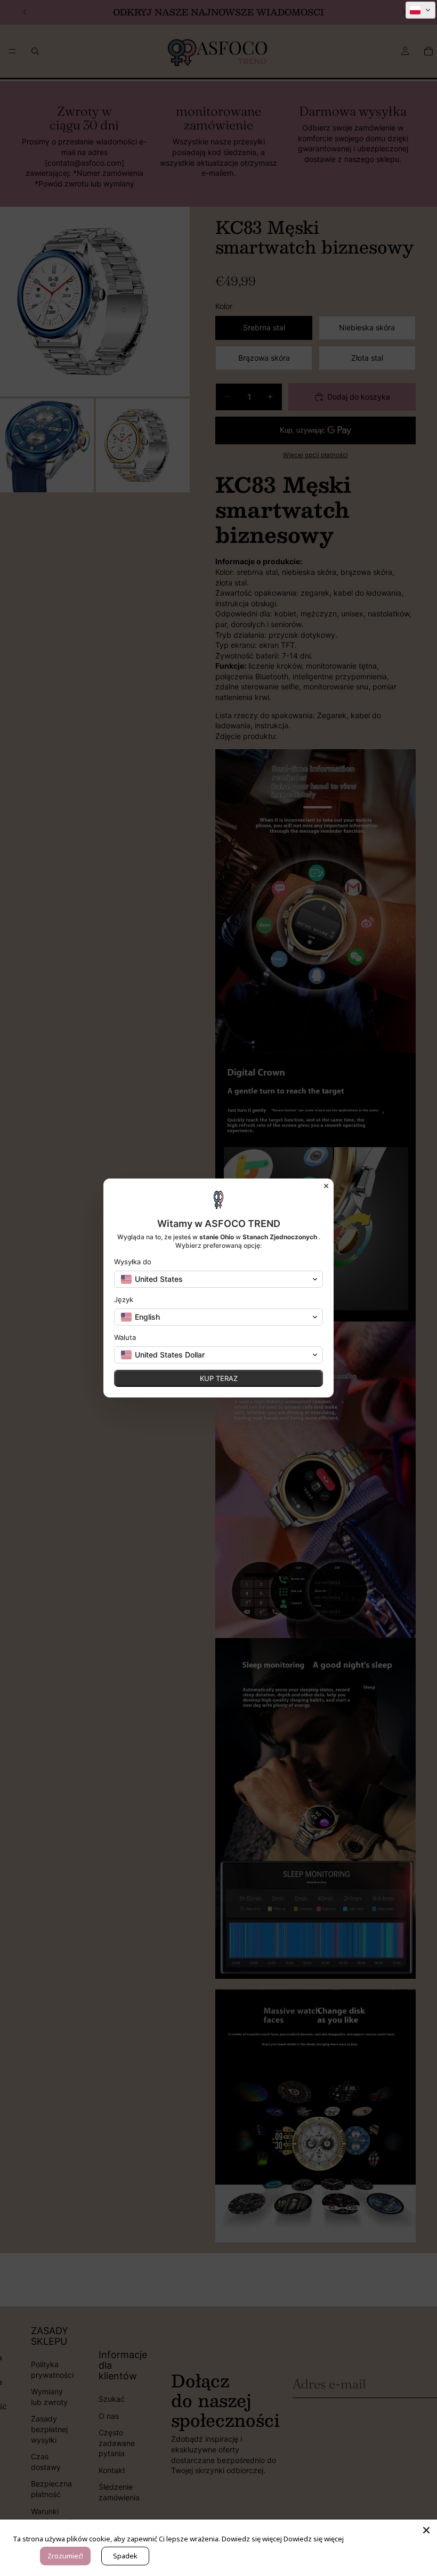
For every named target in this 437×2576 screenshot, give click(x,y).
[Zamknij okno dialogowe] (326, 1186)
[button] (420, 10)
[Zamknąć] (426, 2530)
